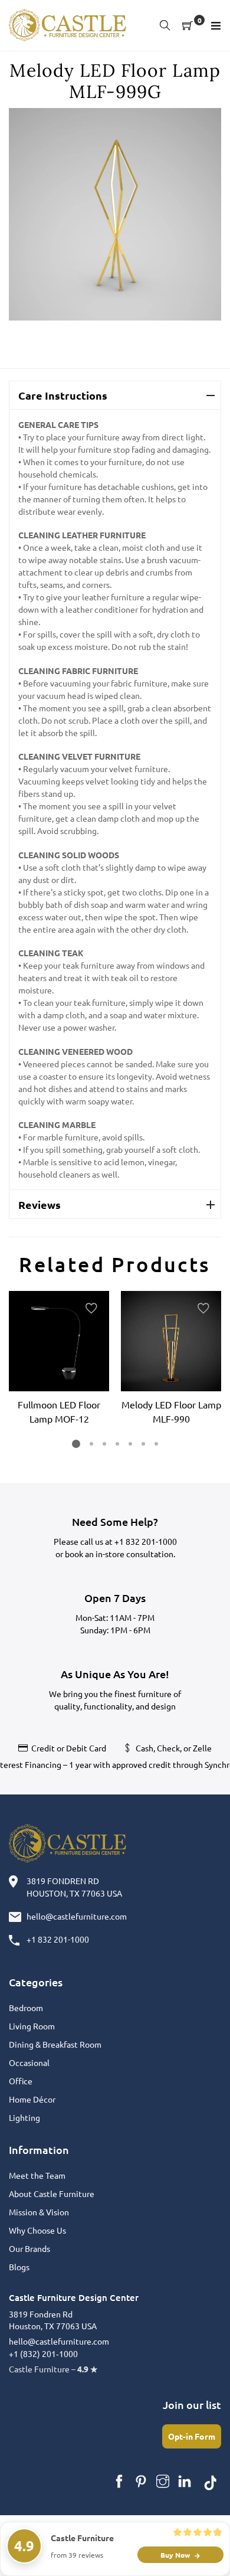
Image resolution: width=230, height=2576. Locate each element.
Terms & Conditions (173, 2539)
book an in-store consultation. (120, 1554)
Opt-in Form (192, 2436)
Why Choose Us (37, 2230)
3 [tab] (104, 1444)
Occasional (29, 2062)
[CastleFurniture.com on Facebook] (119, 2482)
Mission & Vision (39, 2212)
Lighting (24, 2117)
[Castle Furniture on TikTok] (211, 2482)
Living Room (32, 2026)
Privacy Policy (115, 2552)
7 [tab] (156, 1444)
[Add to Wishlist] (91, 1309)
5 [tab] (130, 1444)
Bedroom (26, 2008)
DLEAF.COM (106, 2539)
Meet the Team (37, 2175)
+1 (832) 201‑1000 (43, 2353)
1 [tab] (76, 1444)
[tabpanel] (59, 1360)
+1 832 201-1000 (146, 1541)
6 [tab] (143, 1444)
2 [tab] (91, 1444)
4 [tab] (117, 1444)
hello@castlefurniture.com (77, 1916)
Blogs (19, 2267)
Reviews (40, 1204)
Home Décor (32, 2099)
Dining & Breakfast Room (55, 2044)
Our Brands (29, 2248)
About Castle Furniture (52, 2193)
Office (21, 2081)
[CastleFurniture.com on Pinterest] (141, 2482)
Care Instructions (63, 395)
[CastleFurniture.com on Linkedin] (185, 2482)
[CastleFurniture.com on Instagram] (163, 2482)
